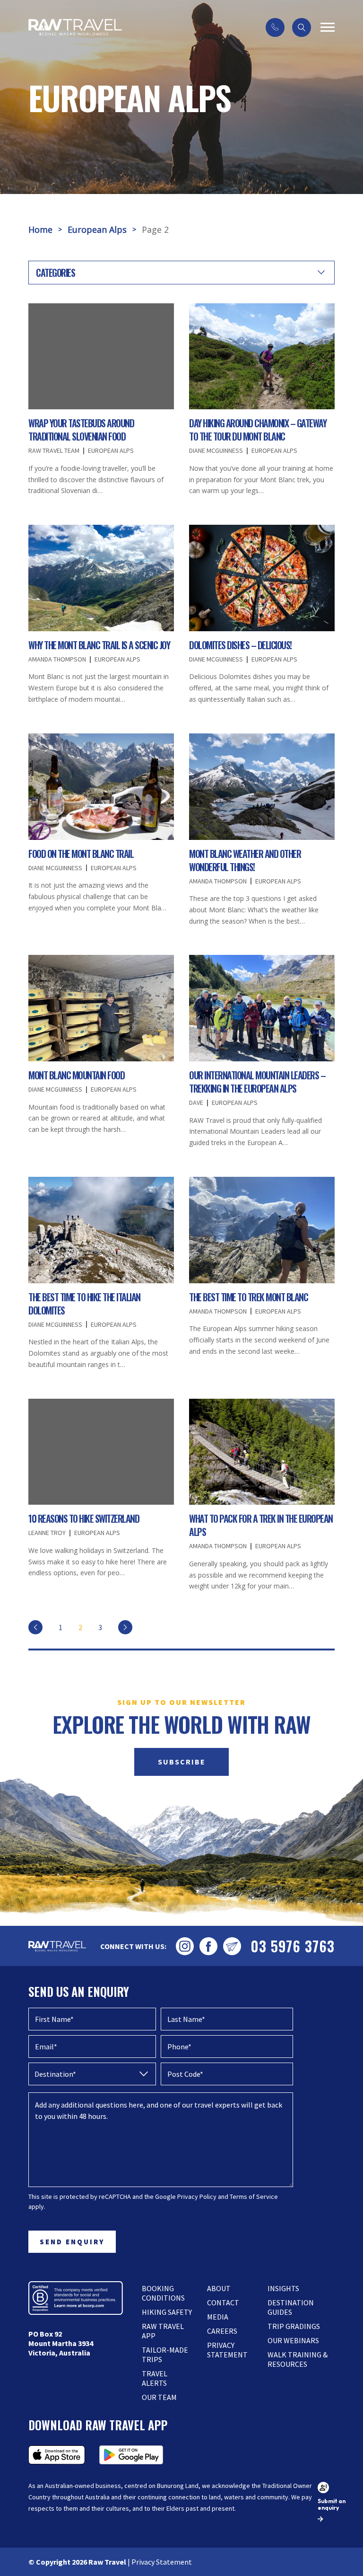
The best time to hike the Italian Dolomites (84, 1304)
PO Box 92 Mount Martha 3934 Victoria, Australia (61, 2343)
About (219, 2288)
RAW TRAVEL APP (163, 2331)
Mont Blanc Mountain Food (76, 1075)
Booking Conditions (163, 2293)
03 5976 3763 (293, 1946)
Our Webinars (293, 2340)
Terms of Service (254, 2197)
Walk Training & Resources (298, 2359)
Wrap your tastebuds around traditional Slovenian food (81, 430)
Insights (283, 2288)
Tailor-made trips (165, 2355)
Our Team (159, 2397)
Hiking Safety (167, 2312)
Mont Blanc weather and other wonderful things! (245, 860)
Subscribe (182, 1762)
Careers (222, 2331)
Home (40, 229)
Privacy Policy (197, 2197)
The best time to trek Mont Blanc (248, 1297)
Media (218, 2317)
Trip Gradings (294, 2326)
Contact (223, 2303)
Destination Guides (291, 2307)
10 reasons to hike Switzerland (84, 1518)
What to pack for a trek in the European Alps (261, 1525)
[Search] (302, 27)
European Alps (97, 229)
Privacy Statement (227, 2350)
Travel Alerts (155, 2378)
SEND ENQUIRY (72, 2242)
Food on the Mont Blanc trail (81, 854)
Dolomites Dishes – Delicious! (240, 645)
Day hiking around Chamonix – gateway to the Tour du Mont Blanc (258, 430)
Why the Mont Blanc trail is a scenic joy (99, 645)
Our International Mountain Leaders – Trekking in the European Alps (257, 1082)
